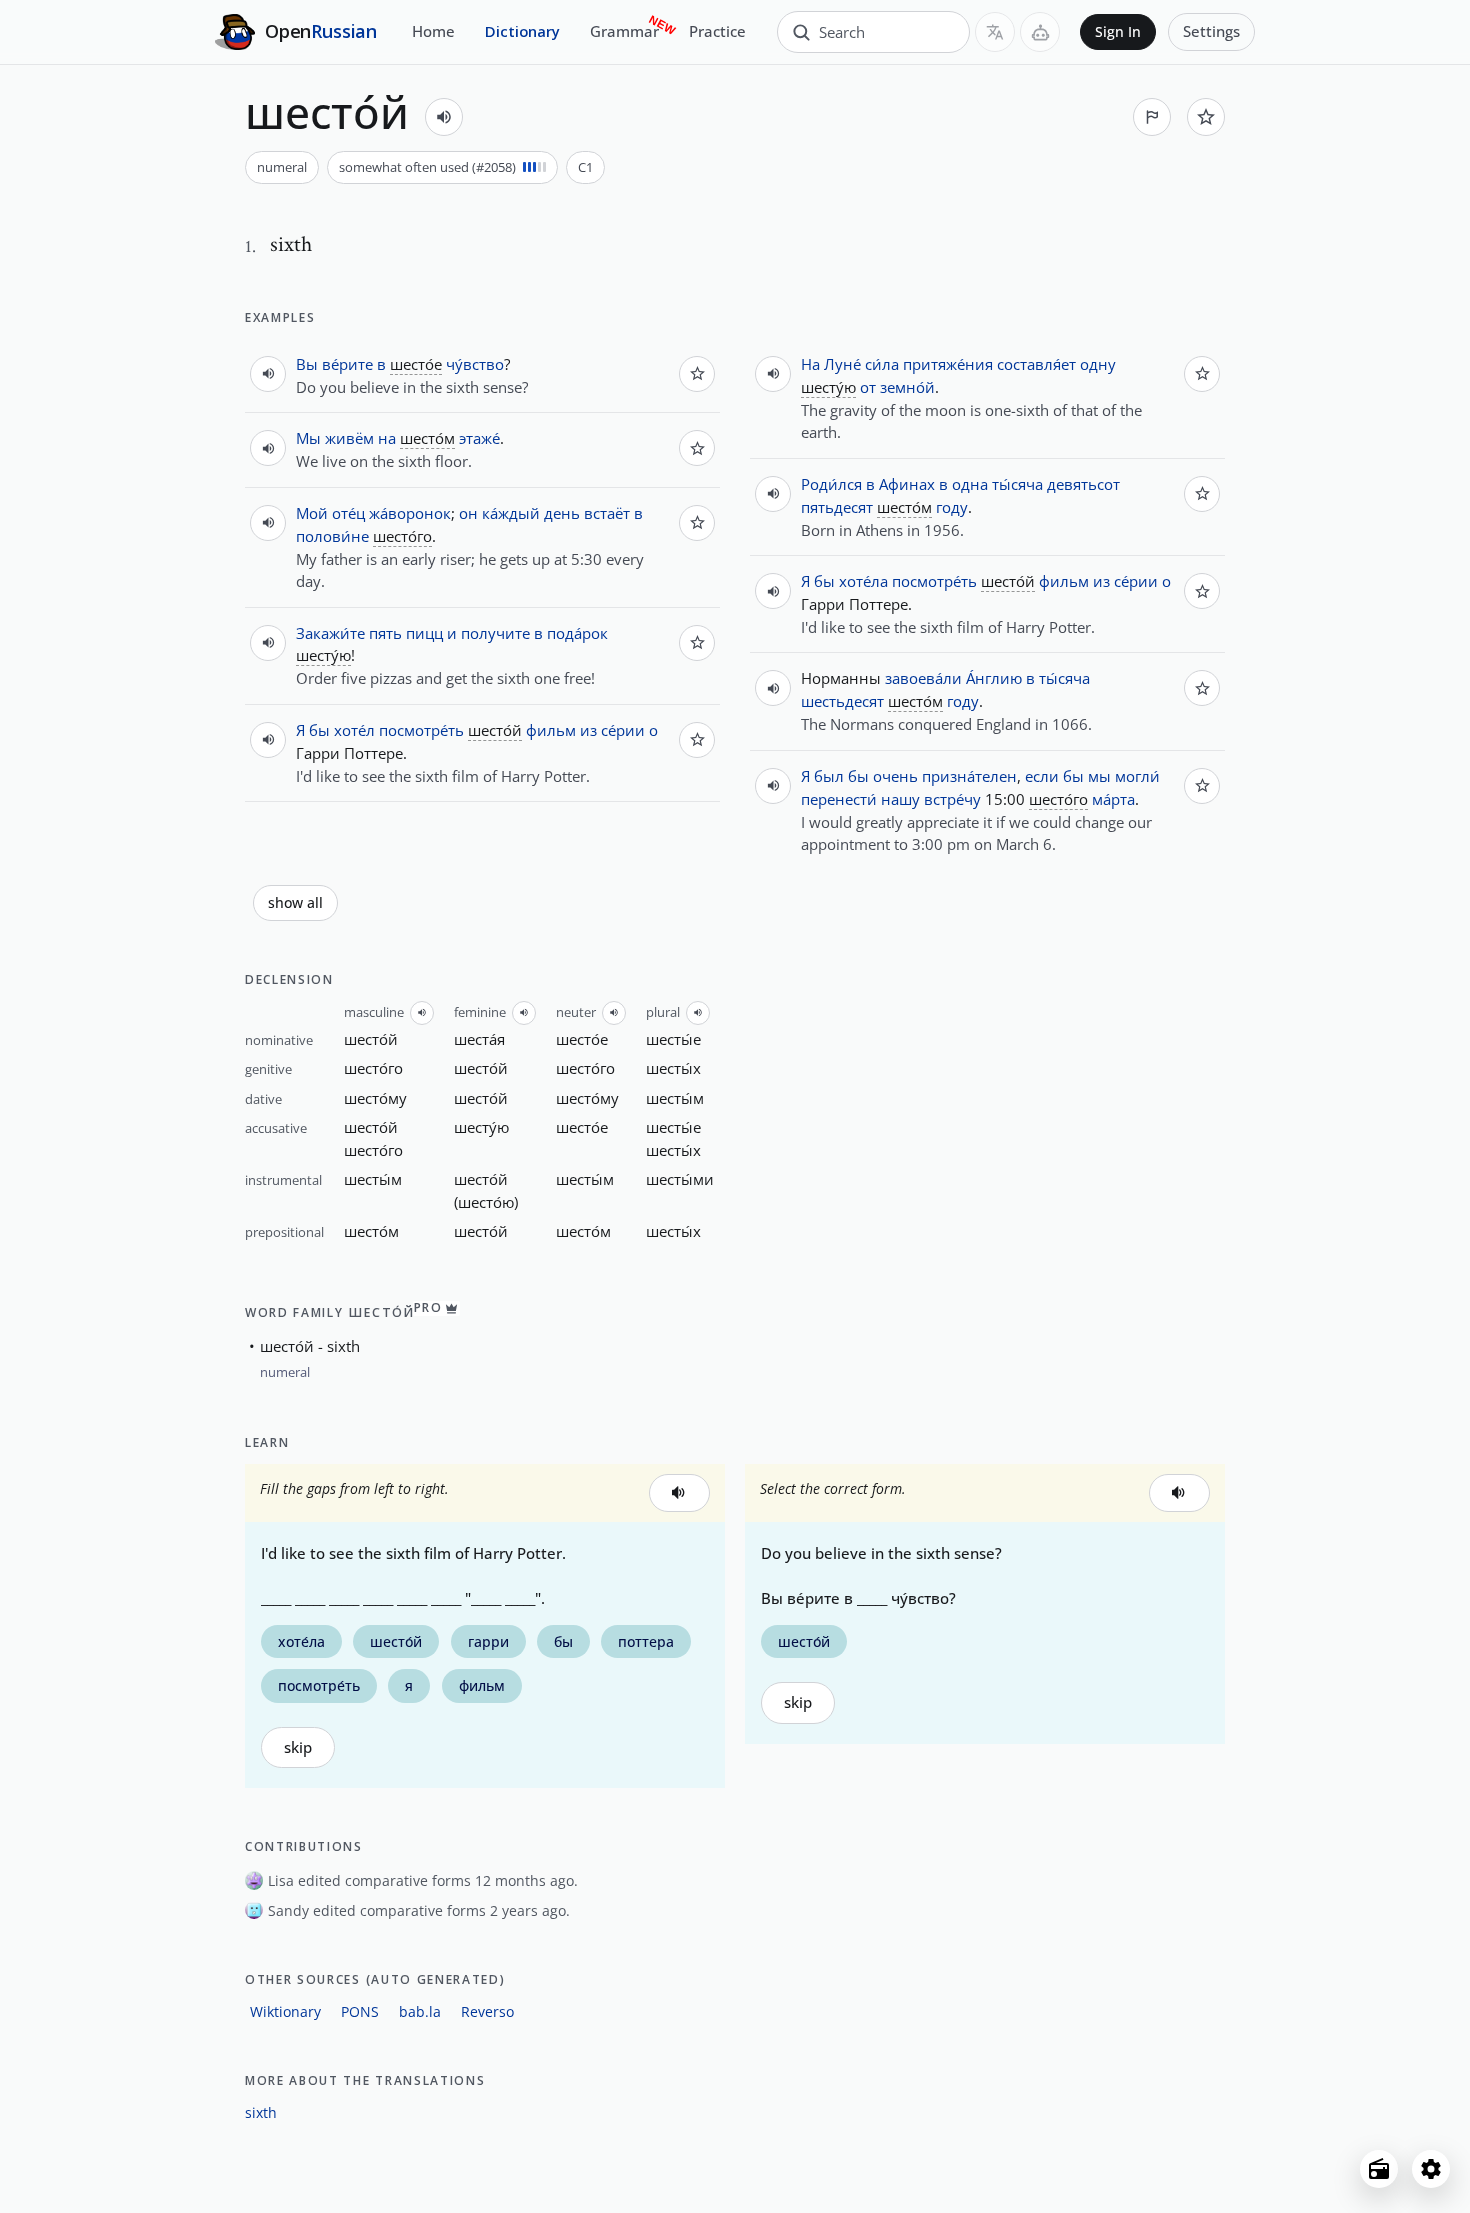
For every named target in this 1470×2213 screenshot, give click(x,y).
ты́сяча (1017, 484)
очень (895, 776)
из (588, 730)
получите (495, 633)
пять (385, 633)
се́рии (623, 730)
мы (1099, 776)
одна (970, 484)
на (387, 438)
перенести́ (839, 799)
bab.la (420, 2011)
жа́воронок (410, 513)
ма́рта (1113, 799)
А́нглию (994, 678)
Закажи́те (330, 633)
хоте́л (354, 730)
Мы (308, 438)
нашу (900, 799)
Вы (307, 364)
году (952, 507)
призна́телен (969, 776)
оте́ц (348, 513)
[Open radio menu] (1379, 2169)
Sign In (1118, 32)
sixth (261, 2112)
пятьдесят (837, 507)
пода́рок (577, 633)
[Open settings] (1431, 2169)
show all (295, 903)
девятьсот (1083, 484)
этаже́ (479, 438)
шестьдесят (842, 701)
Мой (312, 513)
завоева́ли (923, 678)
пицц (424, 633)
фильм (551, 730)
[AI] (1040, 32)
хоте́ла (863, 581)
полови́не (332, 536)
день (562, 513)
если (1042, 776)
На (810, 364)
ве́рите (347, 364)
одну (1098, 364)
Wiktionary (285, 2011)
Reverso (487, 2011)
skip (298, 1747)
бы (319, 730)
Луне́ (842, 364)
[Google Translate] (995, 32)
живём (349, 438)
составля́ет (1036, 364)
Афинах (907, 484)
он (468, 513)
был (829, 776)
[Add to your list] (1206, 117)
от (868, 387)
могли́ (1137, 776)
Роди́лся (831, 484)
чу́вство (475, 364)
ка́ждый (511, 513)
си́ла (882, 364)
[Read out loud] (444, 117)
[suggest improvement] (1152, 117)
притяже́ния (948, 364)
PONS (360, 2011)
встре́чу (952, 799)
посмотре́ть (421, 730)
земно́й (907, 387)
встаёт (607, 513)
